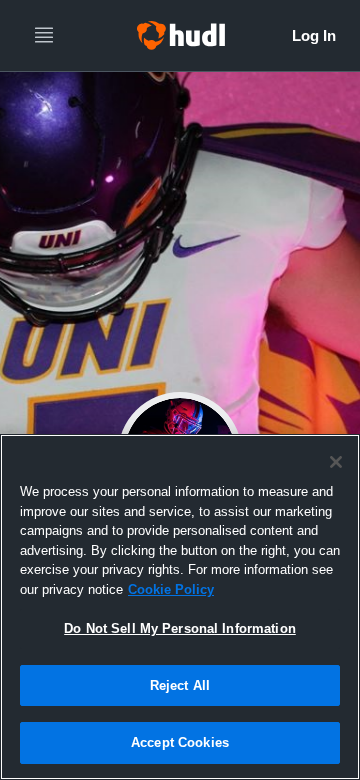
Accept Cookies (180, 742)
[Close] (336, 462)
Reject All (180, 685)
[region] (180, 607)
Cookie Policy (171, 589)
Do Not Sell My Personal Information (180, 628)
